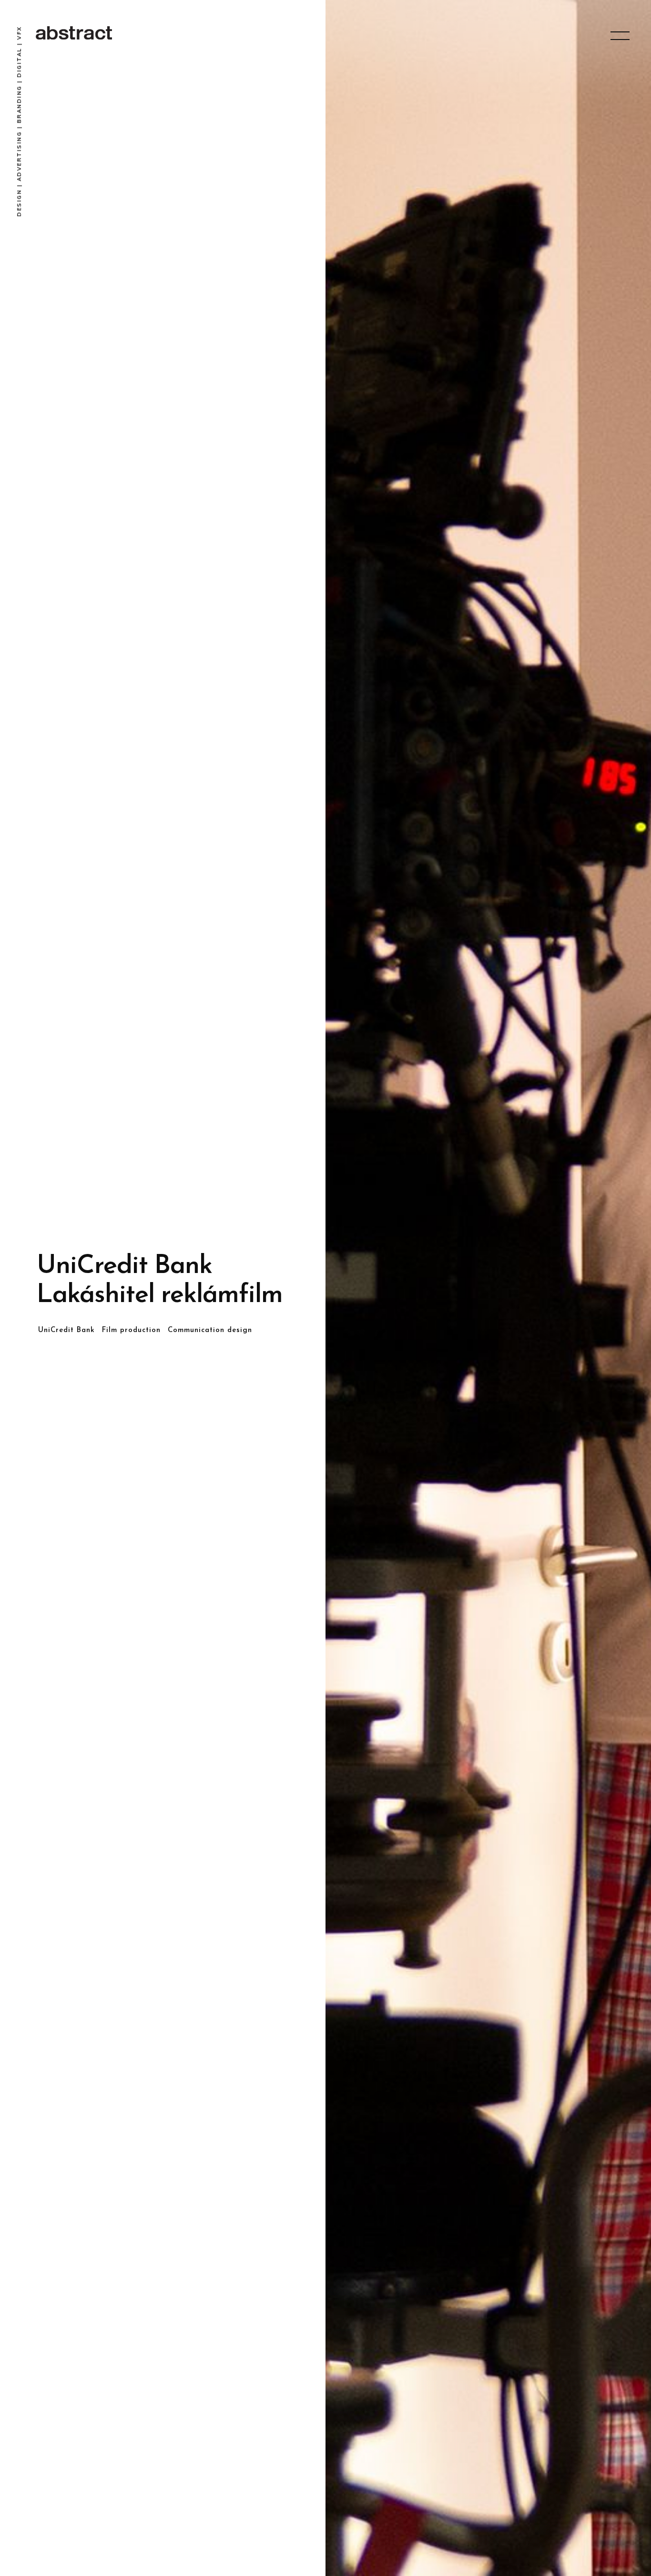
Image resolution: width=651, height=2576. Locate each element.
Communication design (210, 1330)
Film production (131, 1330)
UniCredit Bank (66, 1330)
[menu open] (620, 36)
